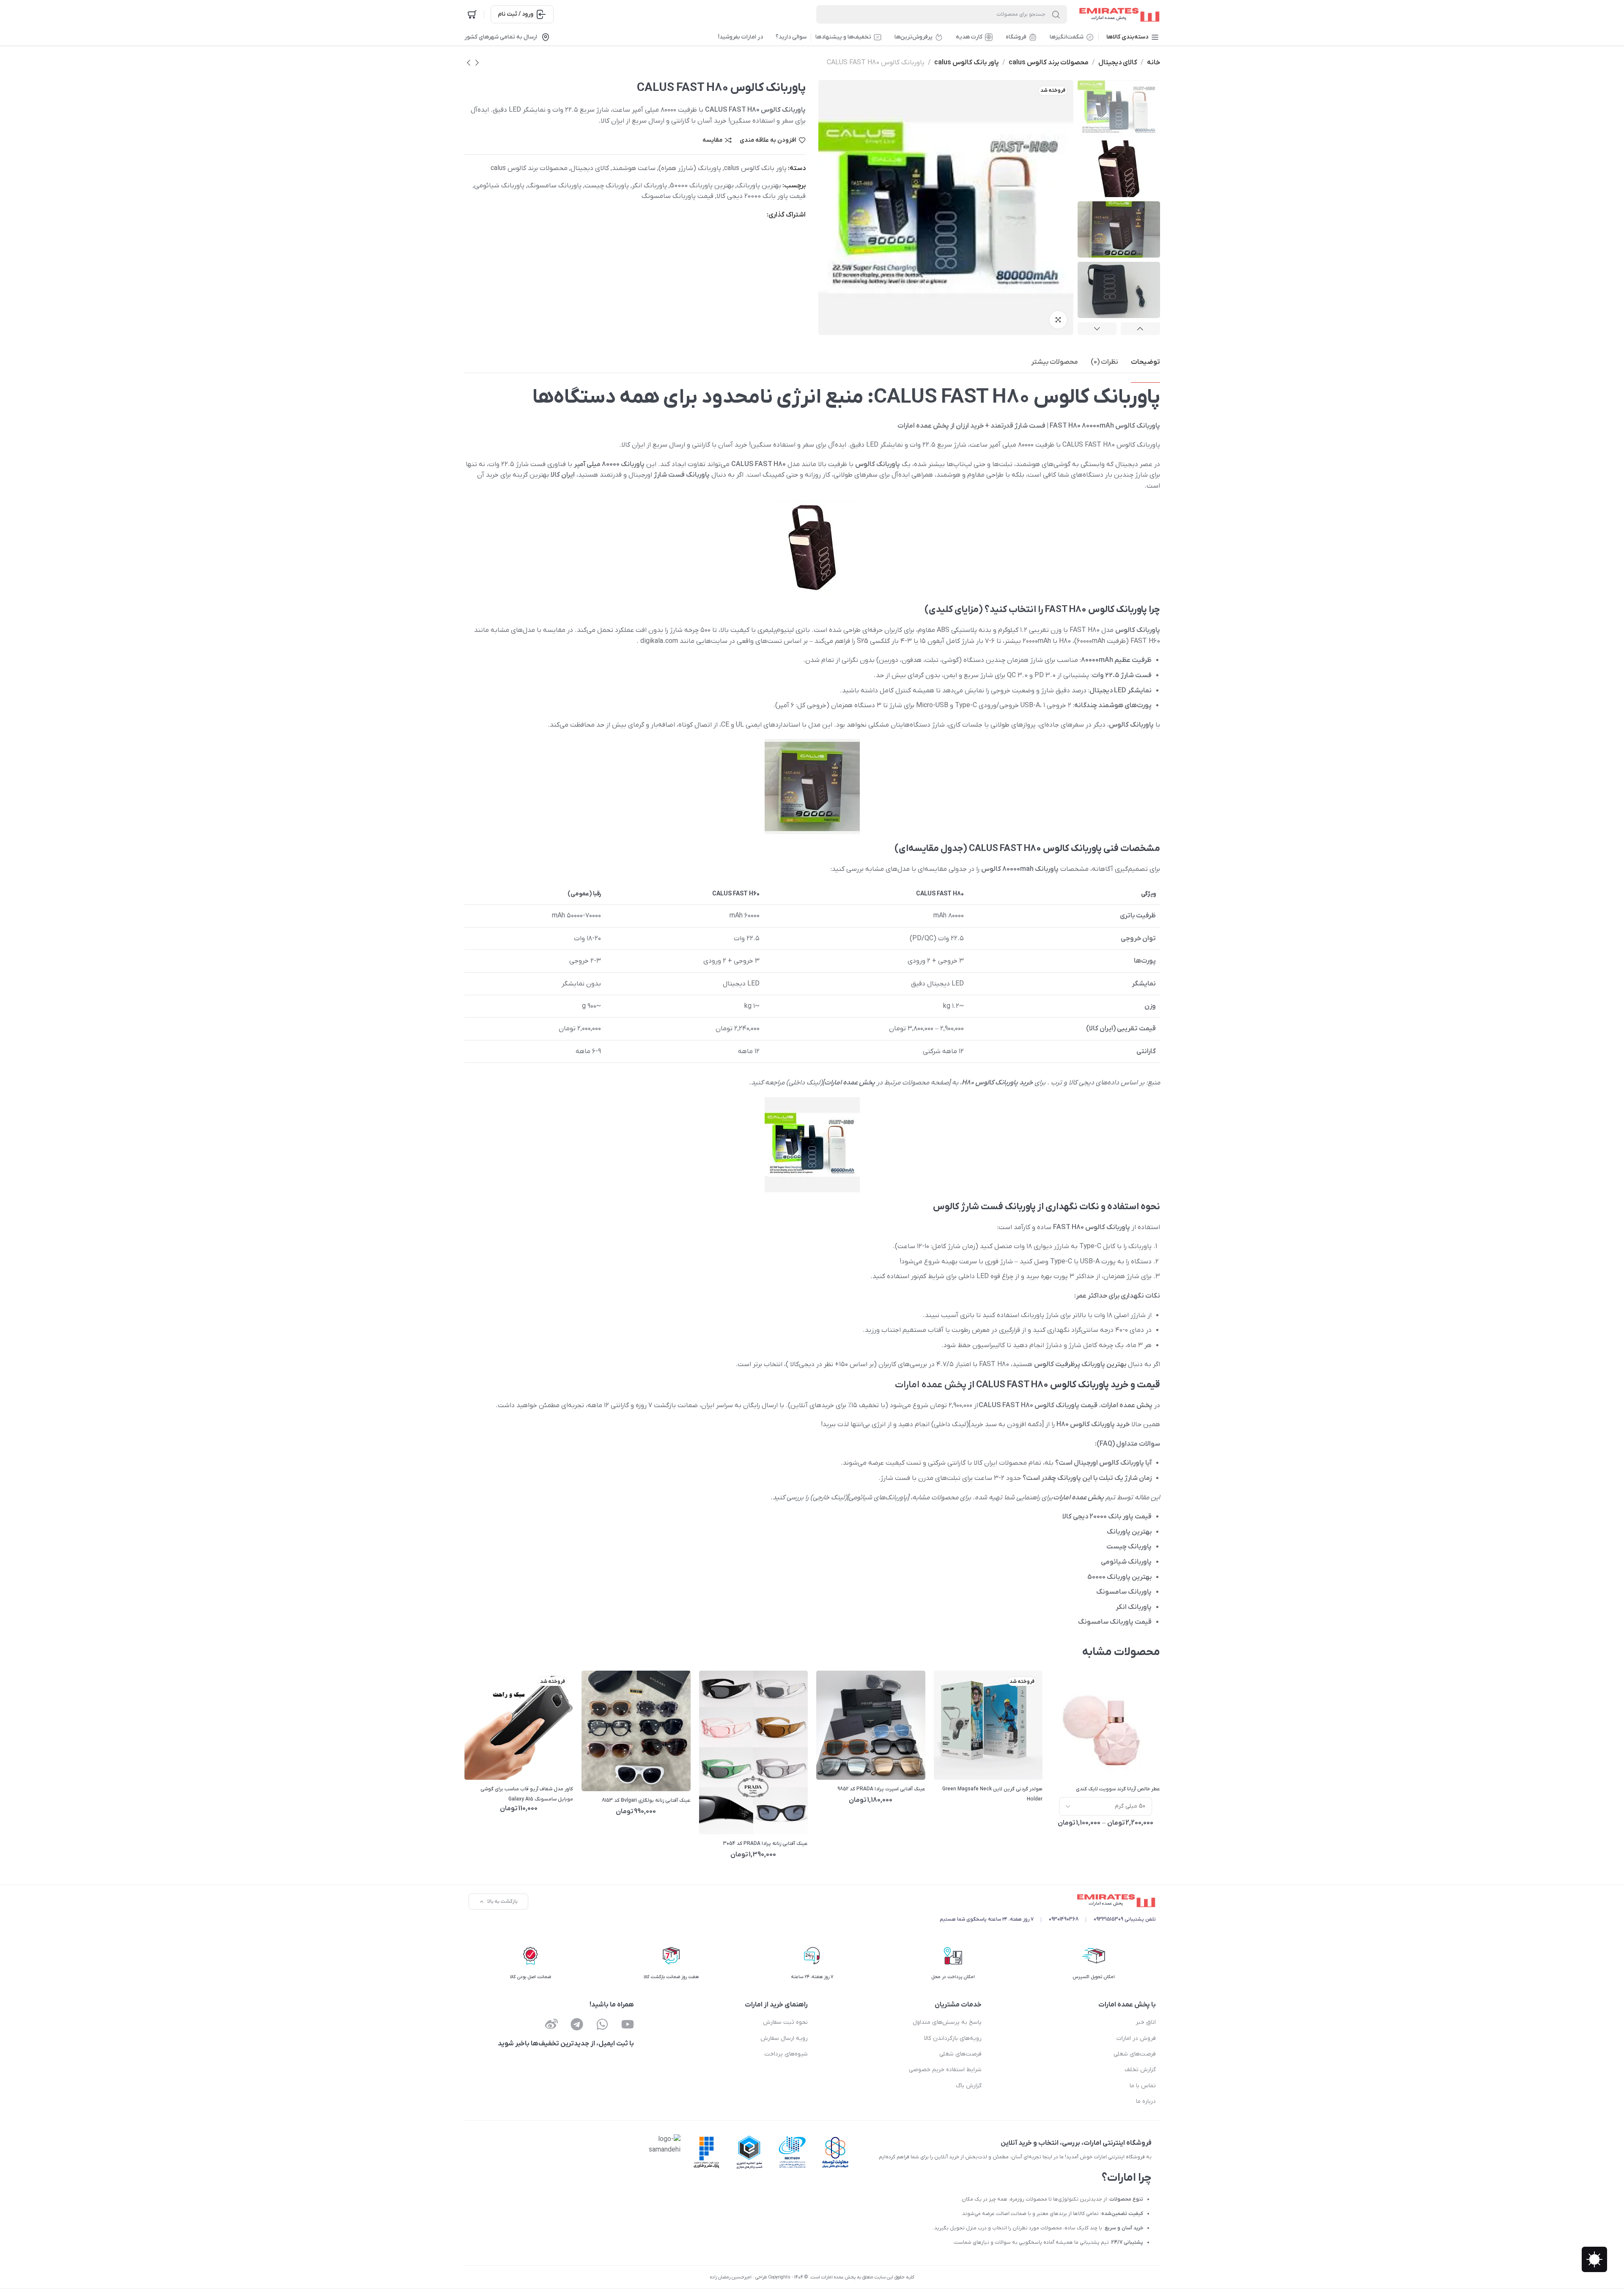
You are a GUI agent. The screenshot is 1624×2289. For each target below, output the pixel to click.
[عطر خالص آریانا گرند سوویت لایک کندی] (1106, 1725)
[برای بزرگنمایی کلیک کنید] (1058, 320)
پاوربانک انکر (649, 186)
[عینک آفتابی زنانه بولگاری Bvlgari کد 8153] (636, 1731)
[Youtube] (628, 2024)
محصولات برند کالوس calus (1049, 63)
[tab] (1145, 362)
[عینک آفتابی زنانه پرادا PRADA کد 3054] (753, 1753)
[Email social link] (760, 215)
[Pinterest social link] (738, 215)
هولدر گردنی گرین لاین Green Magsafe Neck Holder (992, 1794)
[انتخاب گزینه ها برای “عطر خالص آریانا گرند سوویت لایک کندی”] (1073, 1764)
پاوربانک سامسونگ (554, 186)
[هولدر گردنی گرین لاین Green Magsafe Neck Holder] (988, 1725)
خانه (1154, 63)
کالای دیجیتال (1118, 63)
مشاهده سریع (1095, 1764)
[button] (838, 1764)
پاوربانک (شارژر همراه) (690, 168)
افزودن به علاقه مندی (768, 140)
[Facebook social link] (749, 215)
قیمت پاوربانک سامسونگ (678, 196)
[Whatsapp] (602, 2024)
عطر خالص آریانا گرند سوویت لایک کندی (1118, 1789)
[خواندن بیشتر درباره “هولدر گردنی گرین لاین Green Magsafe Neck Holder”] (956, 1764)
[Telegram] (577, 2024)
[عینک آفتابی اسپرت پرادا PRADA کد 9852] (871, 1725)
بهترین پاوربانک (759, 186)
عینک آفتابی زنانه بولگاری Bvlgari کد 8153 (646, 1800)
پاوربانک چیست (607, 186)
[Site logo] (1118, 14)
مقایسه (712, 140)
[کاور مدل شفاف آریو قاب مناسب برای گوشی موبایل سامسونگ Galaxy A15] (518, 1725)
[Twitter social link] (727, 215)
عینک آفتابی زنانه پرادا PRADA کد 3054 (765, 1844)
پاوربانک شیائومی (499, 186)
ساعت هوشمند (634, 168)
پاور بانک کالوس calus (967, 63)
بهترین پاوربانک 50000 (702, 186)
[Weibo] (551, 2024)
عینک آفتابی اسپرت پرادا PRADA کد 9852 (881, 1789)
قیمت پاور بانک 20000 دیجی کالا (761, 196)
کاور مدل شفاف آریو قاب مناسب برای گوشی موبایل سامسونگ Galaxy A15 (527, 1794)
